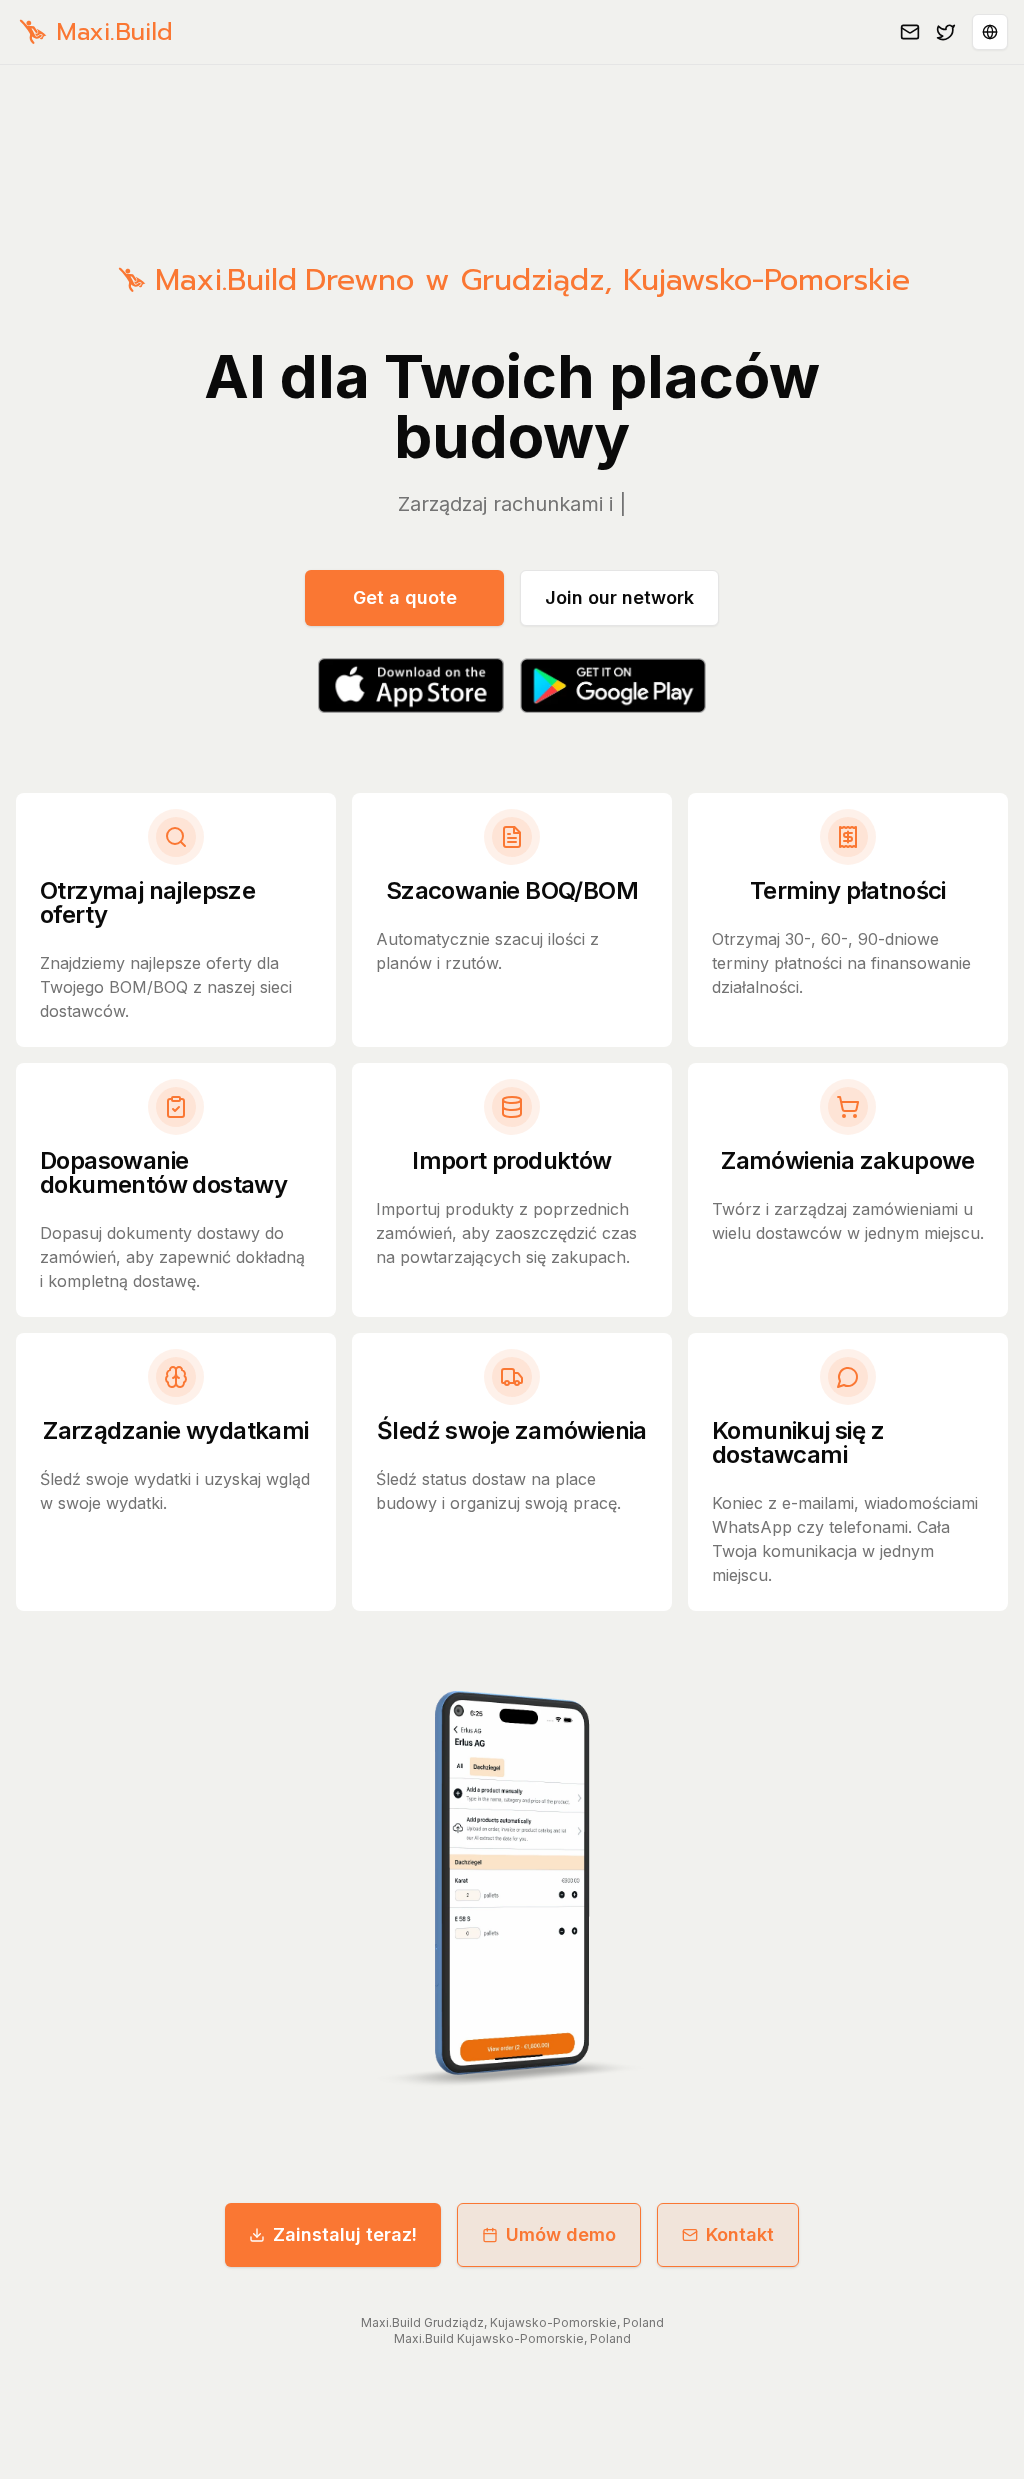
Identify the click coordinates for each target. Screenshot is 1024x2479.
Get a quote (405, 597)
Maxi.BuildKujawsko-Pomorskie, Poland (512, 2338)
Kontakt (740, 2234)
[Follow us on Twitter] (946, 32)
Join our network (619, 597)
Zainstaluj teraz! (345, 2234)
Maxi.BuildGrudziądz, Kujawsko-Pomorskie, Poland (512, 2322)
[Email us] (910, 32)
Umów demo (561, 2234)
